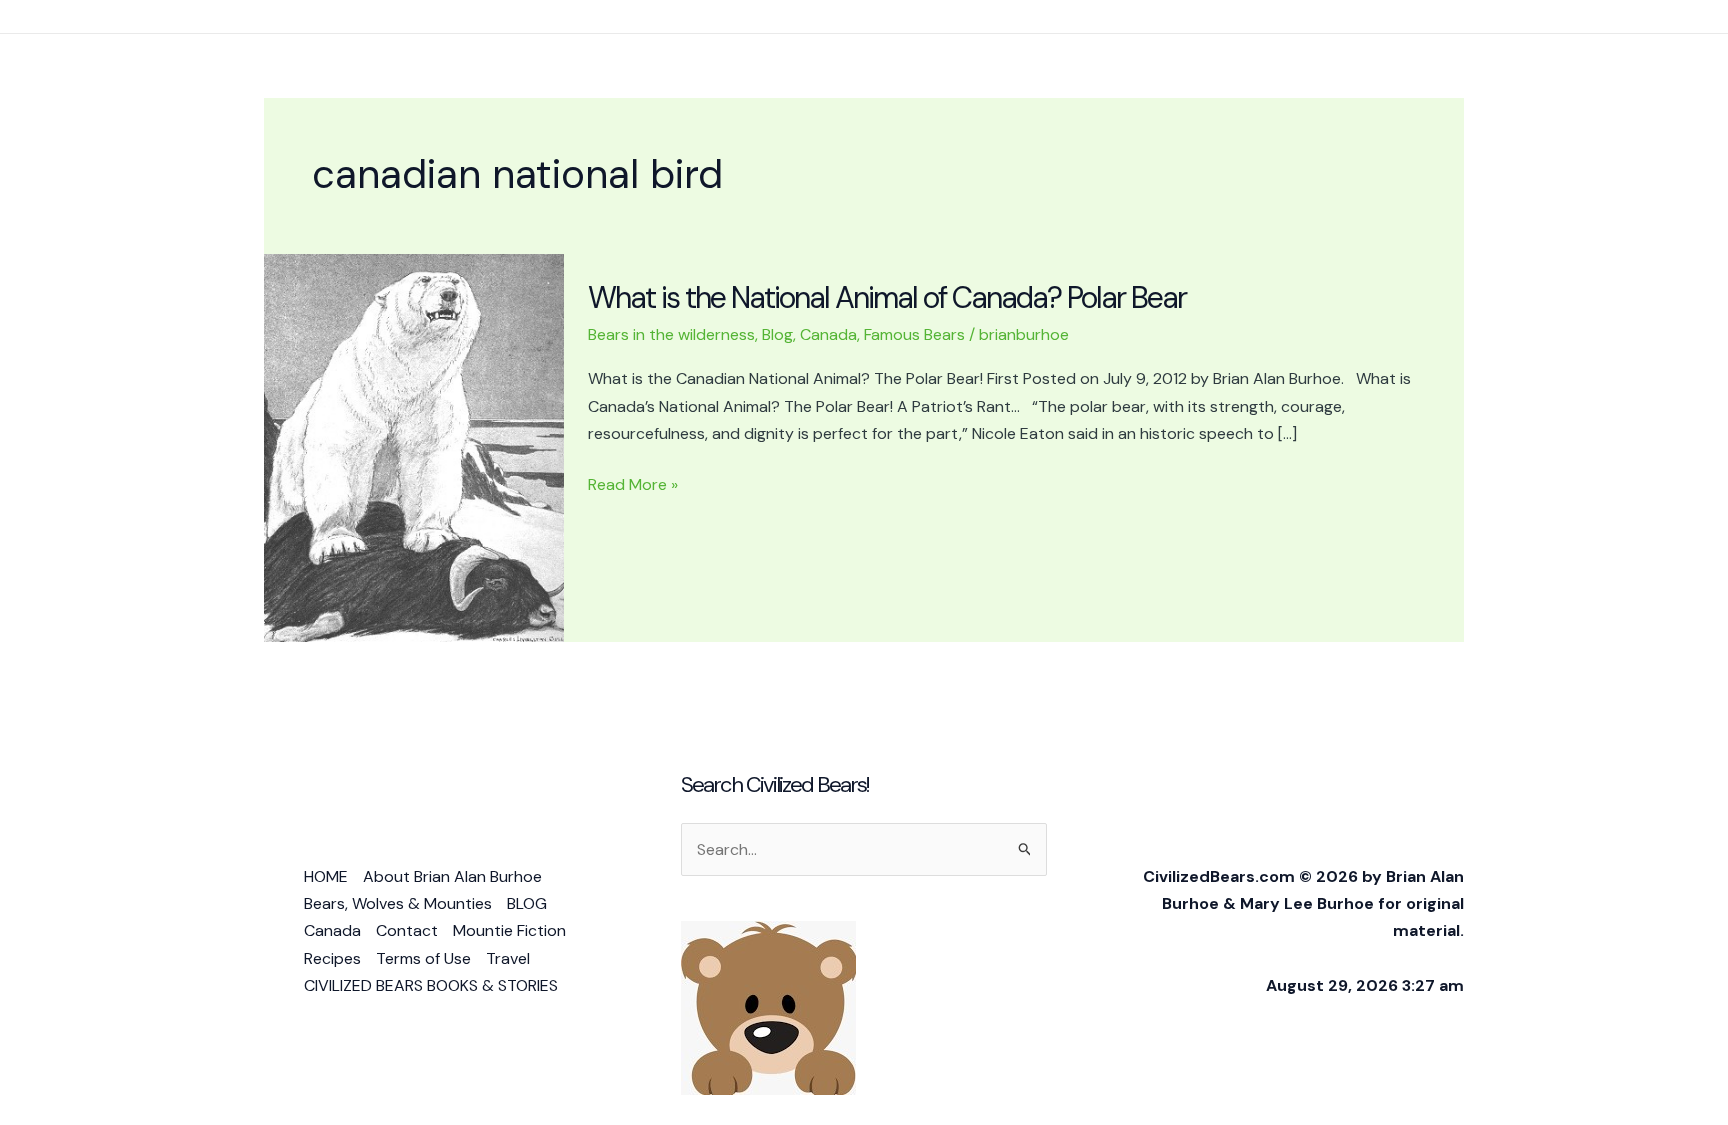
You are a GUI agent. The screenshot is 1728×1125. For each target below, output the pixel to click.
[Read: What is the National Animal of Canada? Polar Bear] (414, 446)
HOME (326, 876)
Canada (828, 334)
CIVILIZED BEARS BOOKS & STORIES (431, 985)
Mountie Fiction (509, 930)
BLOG (527, 903)
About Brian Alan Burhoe (452, 876)
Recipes (332, 958)
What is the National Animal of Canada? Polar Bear (887, 297)
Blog (777, 334)
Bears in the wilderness (671, 334)
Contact (407, 930)
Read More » (633, 485)
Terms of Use (423, 958)
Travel (508, 958)
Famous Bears (914, 334)
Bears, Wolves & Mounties (398, 903)
